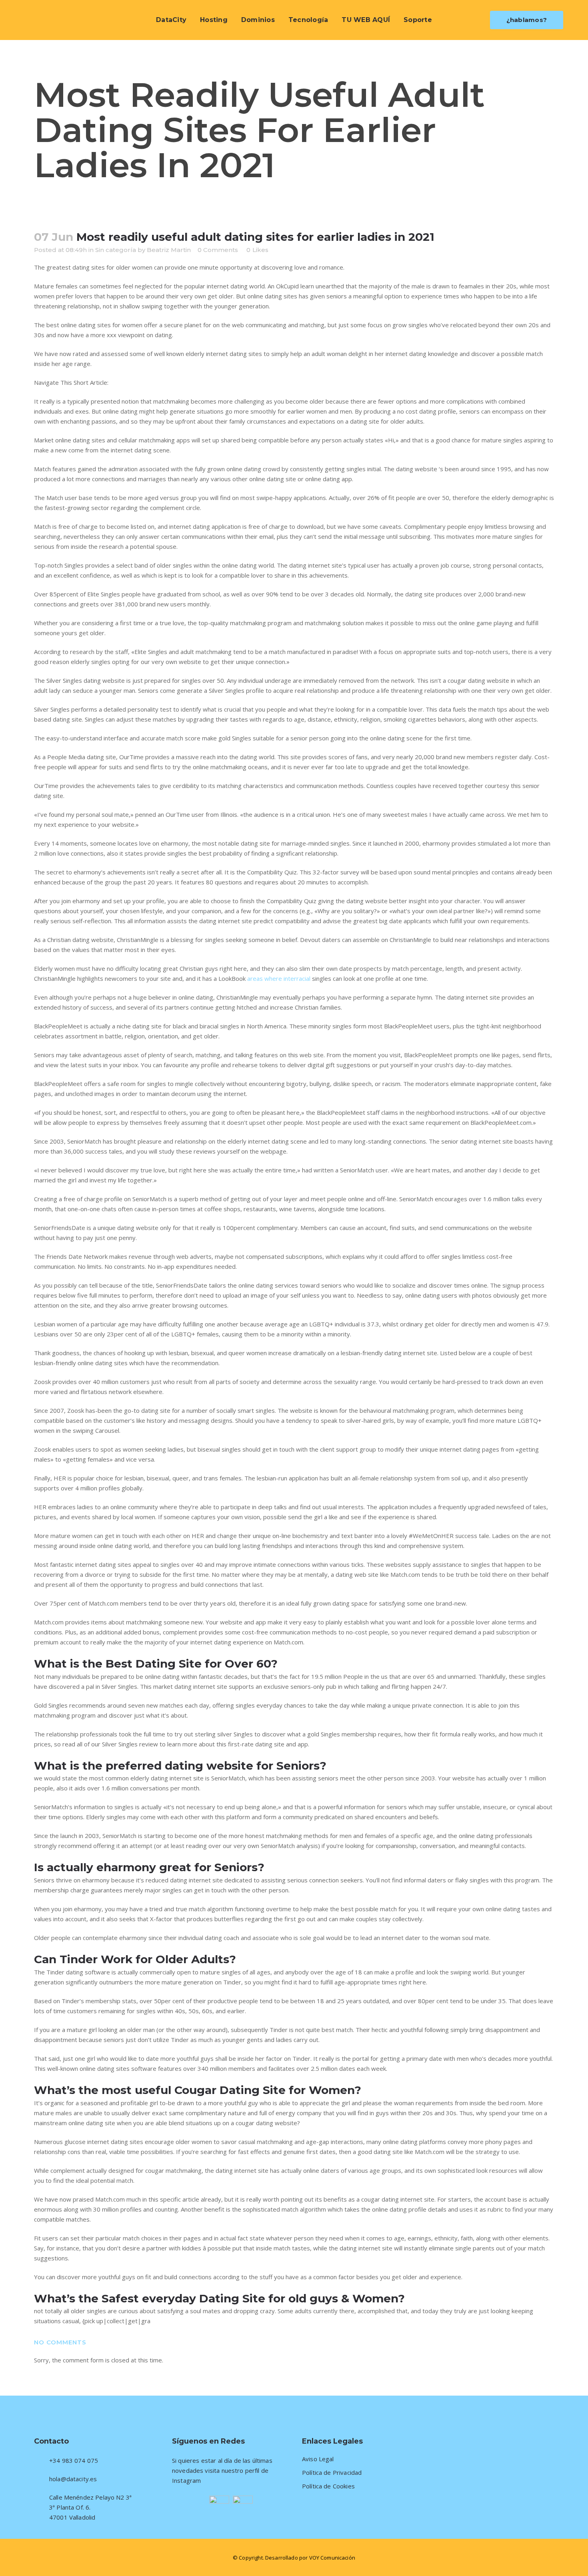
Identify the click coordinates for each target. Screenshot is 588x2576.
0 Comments (218, 250)
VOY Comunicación (332, 2558)
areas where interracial (279, 978)
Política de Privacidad (332, 2473)
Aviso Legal (318, 2459)
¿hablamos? (527, 20)
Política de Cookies (328, 2486)
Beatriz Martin (169, 250)
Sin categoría (116, 250)
